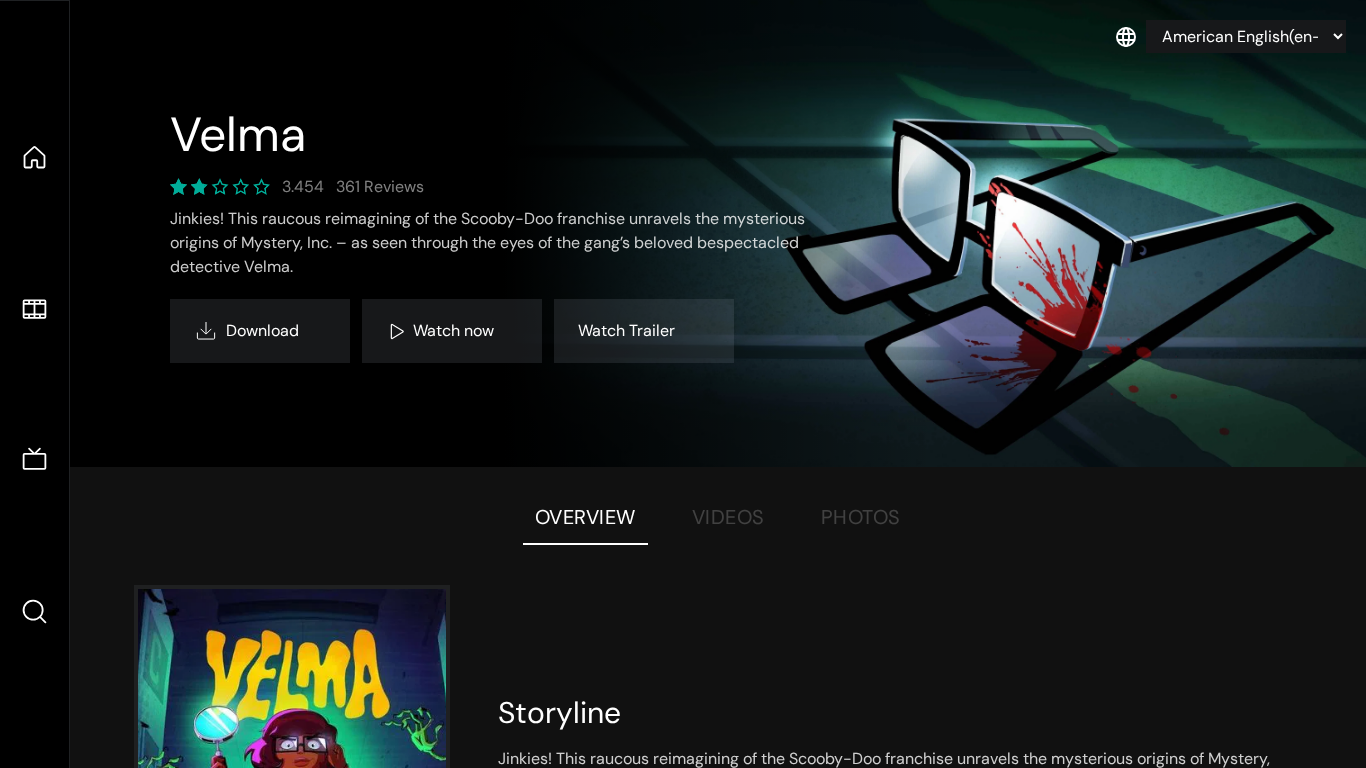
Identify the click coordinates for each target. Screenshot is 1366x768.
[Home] (34, 157)
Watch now (453, 330)
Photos (861, 517)
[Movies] (34, 309)
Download (262, 330)
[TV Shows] (34, 460)
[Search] (34, 611)
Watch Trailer (626, 330)
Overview (585, 517)
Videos (728, 517)
